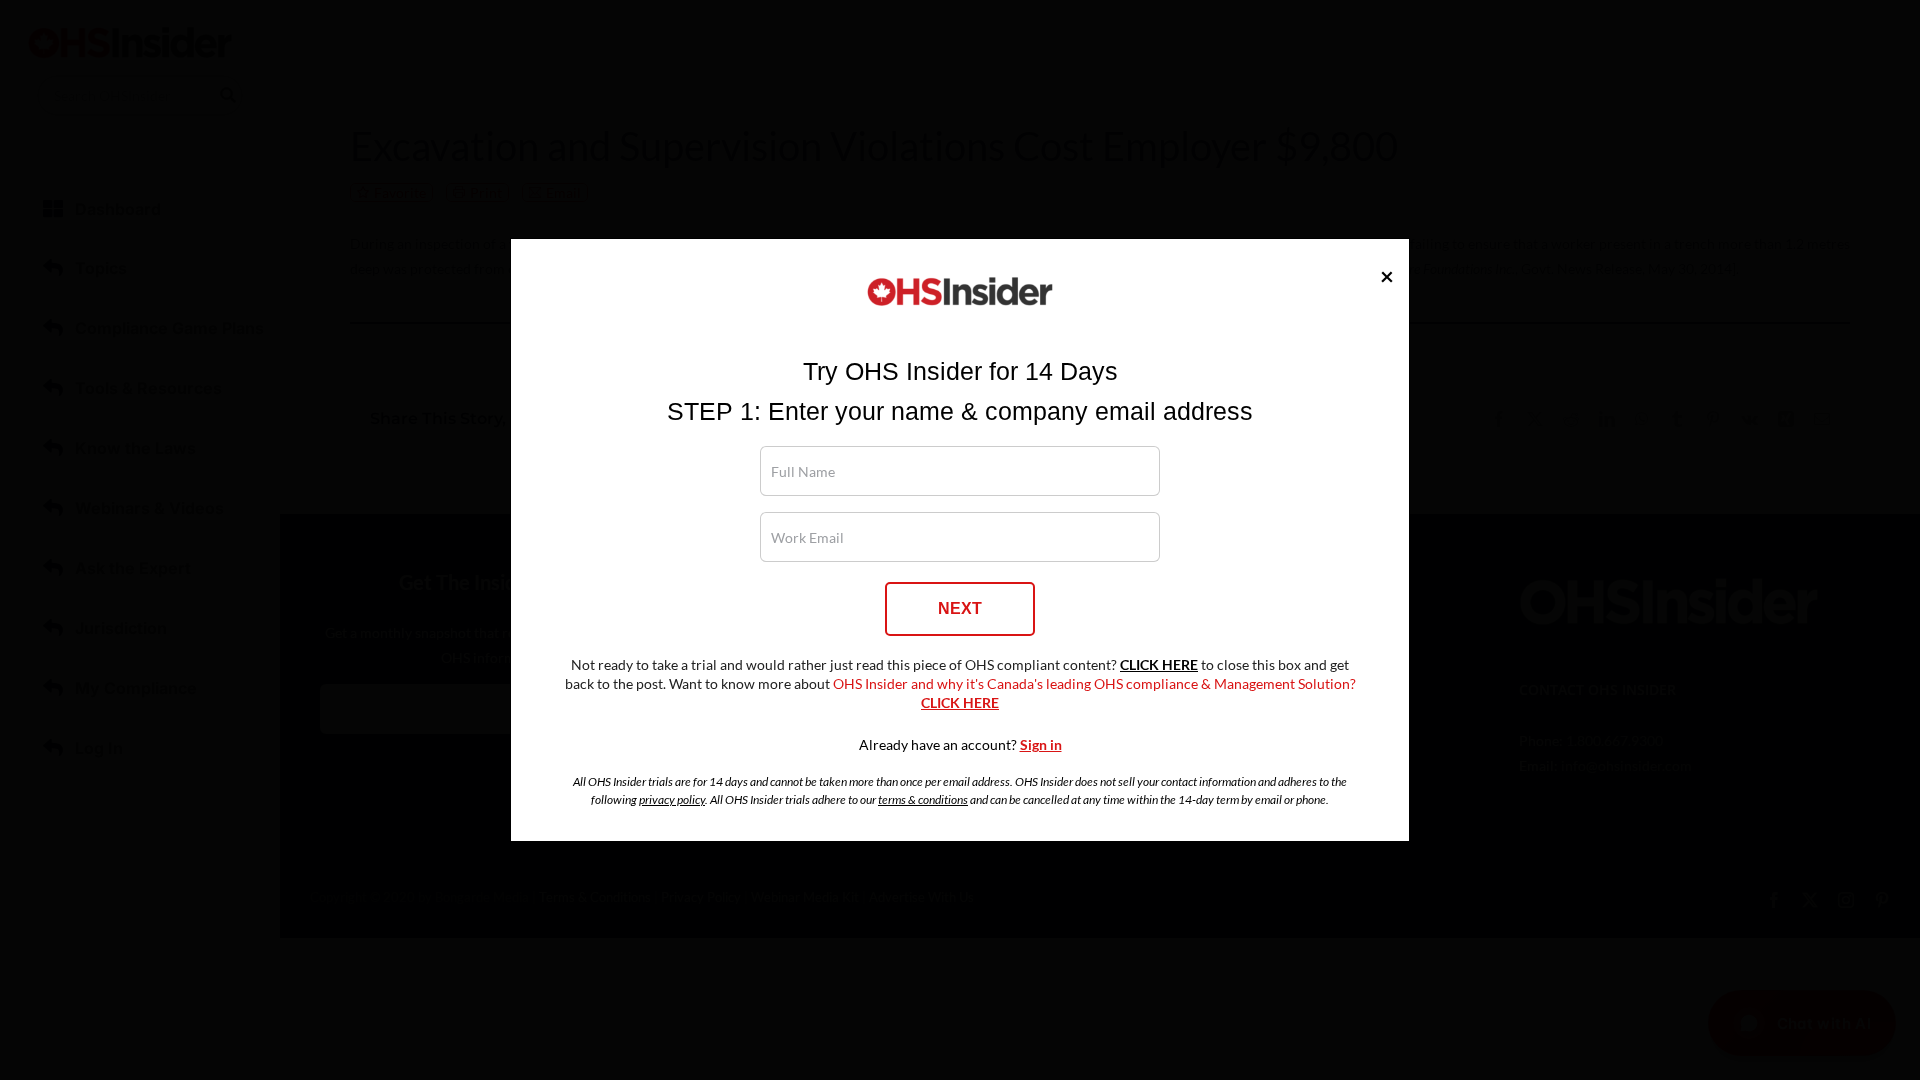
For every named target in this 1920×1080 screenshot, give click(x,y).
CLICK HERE (1159, 665)
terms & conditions (923, 799)
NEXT (960, 608)
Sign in (1041, 745)
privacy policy (672, 799)
